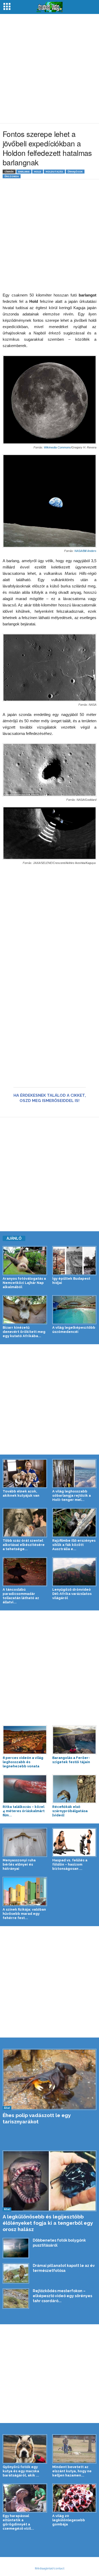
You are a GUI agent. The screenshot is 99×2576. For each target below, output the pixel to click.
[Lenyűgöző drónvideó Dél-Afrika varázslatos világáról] (74, 1572)
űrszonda (12, 176)
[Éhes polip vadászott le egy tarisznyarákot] (49, 2079)
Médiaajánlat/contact (50, 2568)
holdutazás (54, 172)
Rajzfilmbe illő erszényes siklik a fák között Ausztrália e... (74, 1545)
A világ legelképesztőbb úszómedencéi (74, 1330)
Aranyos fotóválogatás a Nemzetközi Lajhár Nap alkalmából (24, 1283)
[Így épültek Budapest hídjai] (74, 1260)
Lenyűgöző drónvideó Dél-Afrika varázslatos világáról (72, 1594)
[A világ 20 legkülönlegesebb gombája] (74, 2498)
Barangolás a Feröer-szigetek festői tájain (71, 1760)
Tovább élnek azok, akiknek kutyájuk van (21, 1493)
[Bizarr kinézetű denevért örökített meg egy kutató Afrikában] (25, 1310)
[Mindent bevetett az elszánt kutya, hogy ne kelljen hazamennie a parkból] (74, 2449)
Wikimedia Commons (57, 447)
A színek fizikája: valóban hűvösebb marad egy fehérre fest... (24, 1914)
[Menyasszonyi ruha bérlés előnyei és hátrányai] (25, 1842)
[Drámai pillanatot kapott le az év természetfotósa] (16, 2273)
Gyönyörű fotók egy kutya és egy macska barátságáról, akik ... (21, 2471)
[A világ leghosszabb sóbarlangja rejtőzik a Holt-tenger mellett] (74, 1474)
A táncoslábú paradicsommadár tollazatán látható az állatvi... (21, 1596)
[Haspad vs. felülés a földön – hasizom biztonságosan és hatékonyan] (74, 1842)
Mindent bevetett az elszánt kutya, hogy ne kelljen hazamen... (72, 2471)
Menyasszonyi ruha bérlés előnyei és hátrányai (19, 1864)
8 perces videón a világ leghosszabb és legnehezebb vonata (23, 1762)
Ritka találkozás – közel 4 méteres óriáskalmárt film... (24, 1811)
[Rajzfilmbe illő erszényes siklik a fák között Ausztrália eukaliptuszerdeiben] (74, 1522)
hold (38, 172)
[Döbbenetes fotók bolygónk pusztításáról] (16, 2248)
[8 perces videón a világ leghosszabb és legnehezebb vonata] (25, 1740)
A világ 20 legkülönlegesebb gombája (69, 2520)
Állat (7, 2108)
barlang (24, 172)
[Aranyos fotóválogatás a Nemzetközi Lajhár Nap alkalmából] (25, 1260)
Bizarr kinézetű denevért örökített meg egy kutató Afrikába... (24, 1332)
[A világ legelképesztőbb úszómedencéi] (74, 1310)
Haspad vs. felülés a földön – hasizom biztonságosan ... (70, 1864)
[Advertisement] (49, 69)
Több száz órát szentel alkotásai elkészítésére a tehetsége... (24, 1545)
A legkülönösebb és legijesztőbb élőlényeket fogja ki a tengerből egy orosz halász (48, 2223)
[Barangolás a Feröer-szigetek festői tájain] (74, 1740)
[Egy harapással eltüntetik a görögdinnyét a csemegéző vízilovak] (25, 2498)
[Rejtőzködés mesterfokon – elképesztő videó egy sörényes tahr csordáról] (16, 2298)
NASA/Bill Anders (85, 551)
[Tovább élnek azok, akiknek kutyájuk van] (25, 1474)
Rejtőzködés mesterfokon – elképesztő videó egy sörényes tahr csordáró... (62, 2296)
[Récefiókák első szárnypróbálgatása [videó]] (74, 1789)
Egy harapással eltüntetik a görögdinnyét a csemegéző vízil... (18, 2522)
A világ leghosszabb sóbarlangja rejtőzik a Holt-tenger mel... (72, 1495)
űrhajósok (75, 172)
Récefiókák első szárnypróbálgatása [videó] (70, 1811)
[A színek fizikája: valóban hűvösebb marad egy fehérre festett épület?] (25, 1891)
